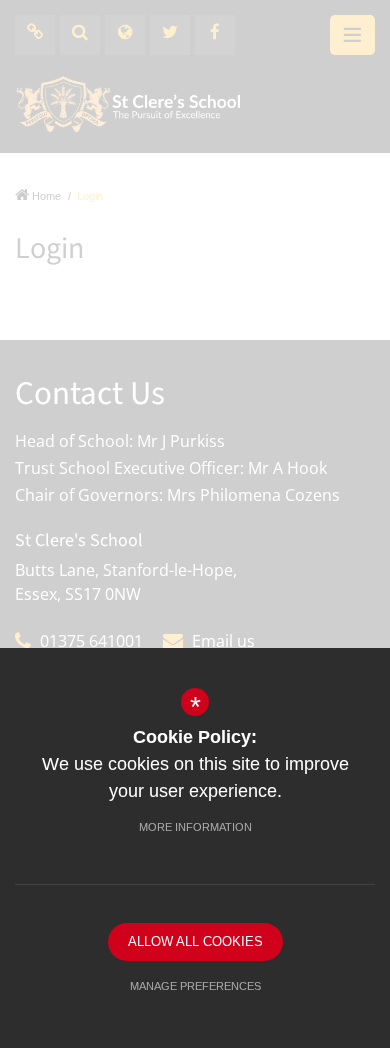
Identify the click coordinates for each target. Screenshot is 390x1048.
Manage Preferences (195, 986)
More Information (195, 827)
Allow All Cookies (195, 941)
